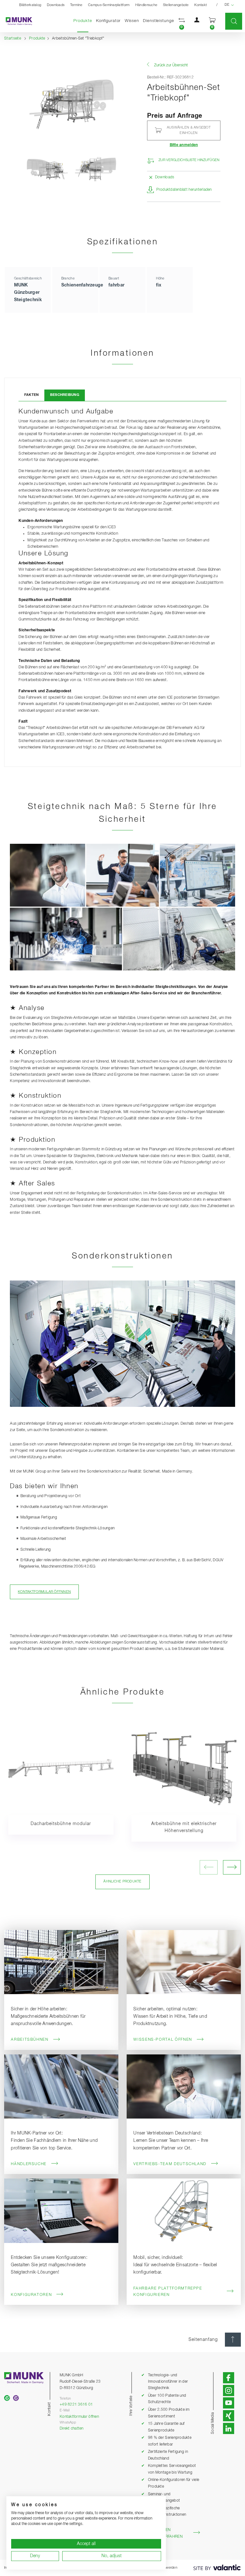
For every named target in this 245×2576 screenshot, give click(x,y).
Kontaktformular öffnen (79, 2417)
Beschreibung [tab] (65, 395)
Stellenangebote (176, 5)
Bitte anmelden (184, 145)
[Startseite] (16, 21)
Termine (76, 5)
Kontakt (200, 5)
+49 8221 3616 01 (76, 2405)
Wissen (132, 21)
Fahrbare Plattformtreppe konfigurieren (168, 2292)
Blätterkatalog (30, 5)
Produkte (84, 21)
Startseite (13, 38)
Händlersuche (146, 5)
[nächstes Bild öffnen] (232, 1867)
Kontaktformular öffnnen (44, 1592)
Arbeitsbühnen (30, 2040)
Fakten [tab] (32, 395)
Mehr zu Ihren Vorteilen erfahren (162, 2533)
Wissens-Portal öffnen (163, 2040)
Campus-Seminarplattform (109, 5)
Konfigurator (108, 21)
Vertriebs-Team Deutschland (170, 2164)
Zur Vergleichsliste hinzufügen (189, 160)
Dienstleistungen (160, 21)
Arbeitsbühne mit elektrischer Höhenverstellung (184, 1827)
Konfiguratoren (31, 2295)
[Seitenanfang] (233, 2340)
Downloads (56, 5)
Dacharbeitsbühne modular (61, 1824)
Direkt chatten (72, 2428)
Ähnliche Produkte (122, 1882)
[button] (182, 21)
